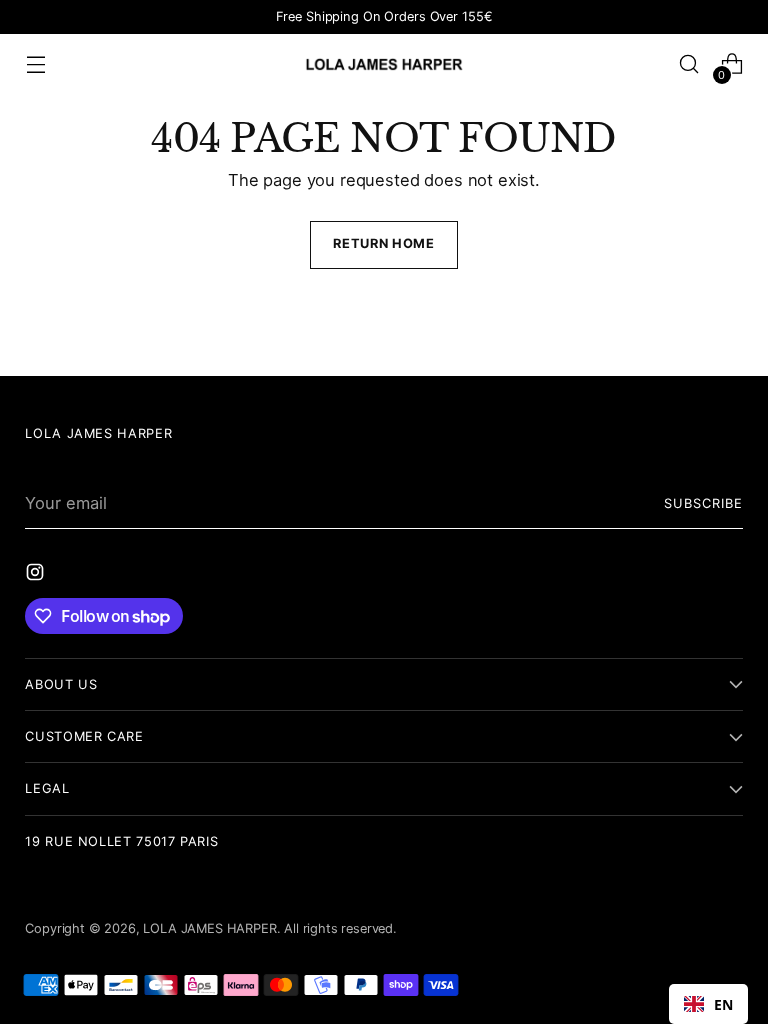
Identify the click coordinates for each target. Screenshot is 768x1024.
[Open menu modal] (35, 64)
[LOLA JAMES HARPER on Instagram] (37, 575)
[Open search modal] (689, 64)
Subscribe (703, 503)
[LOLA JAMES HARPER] (384, 63)
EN (723, 1004)
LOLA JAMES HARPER (209, 928)
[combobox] (708, 1004)
